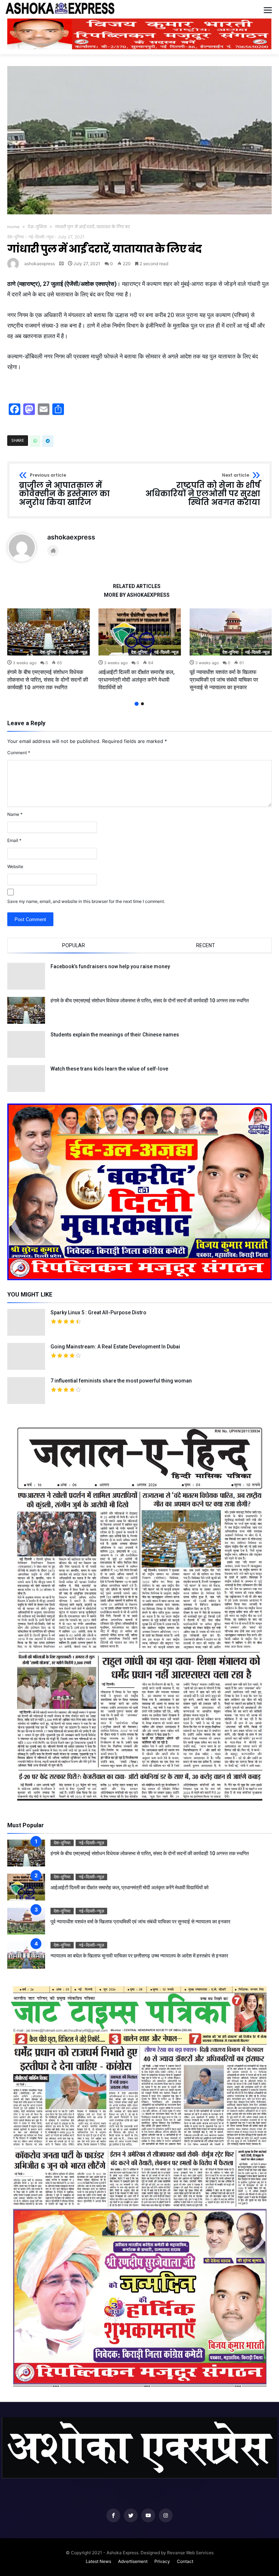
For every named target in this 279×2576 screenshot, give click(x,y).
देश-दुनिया (37, 227)
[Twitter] (131, 2516)
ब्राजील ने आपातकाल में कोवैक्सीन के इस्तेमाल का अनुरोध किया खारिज (64, 490)
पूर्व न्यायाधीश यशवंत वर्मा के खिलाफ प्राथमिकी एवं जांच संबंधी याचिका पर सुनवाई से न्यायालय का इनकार (224, 680)
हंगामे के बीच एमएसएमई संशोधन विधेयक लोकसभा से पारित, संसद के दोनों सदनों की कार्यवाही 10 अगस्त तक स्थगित (48, 680)
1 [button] (136, 704)
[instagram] (166, 2516)
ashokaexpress (40, 264)
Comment (19, 753)
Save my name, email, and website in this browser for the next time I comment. (86, 901)
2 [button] (142, 704)
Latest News (98, 2561)
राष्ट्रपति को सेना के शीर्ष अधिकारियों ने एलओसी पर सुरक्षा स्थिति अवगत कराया (203, 490)
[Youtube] (148, 2516)
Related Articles (137, 586)
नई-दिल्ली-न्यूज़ (41, 237)
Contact (185, 2561)
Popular (74, 945)
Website (15, 866)
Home (13, 227)
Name (15, 814)
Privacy (162, 2561)
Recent (206, 945)
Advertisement (133, 2561)
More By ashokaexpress (137, 595)
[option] (48, 650)
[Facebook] (113, 2516)
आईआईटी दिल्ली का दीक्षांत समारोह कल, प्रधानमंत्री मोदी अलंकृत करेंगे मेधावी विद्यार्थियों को (137, 680)
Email (14, 840)
